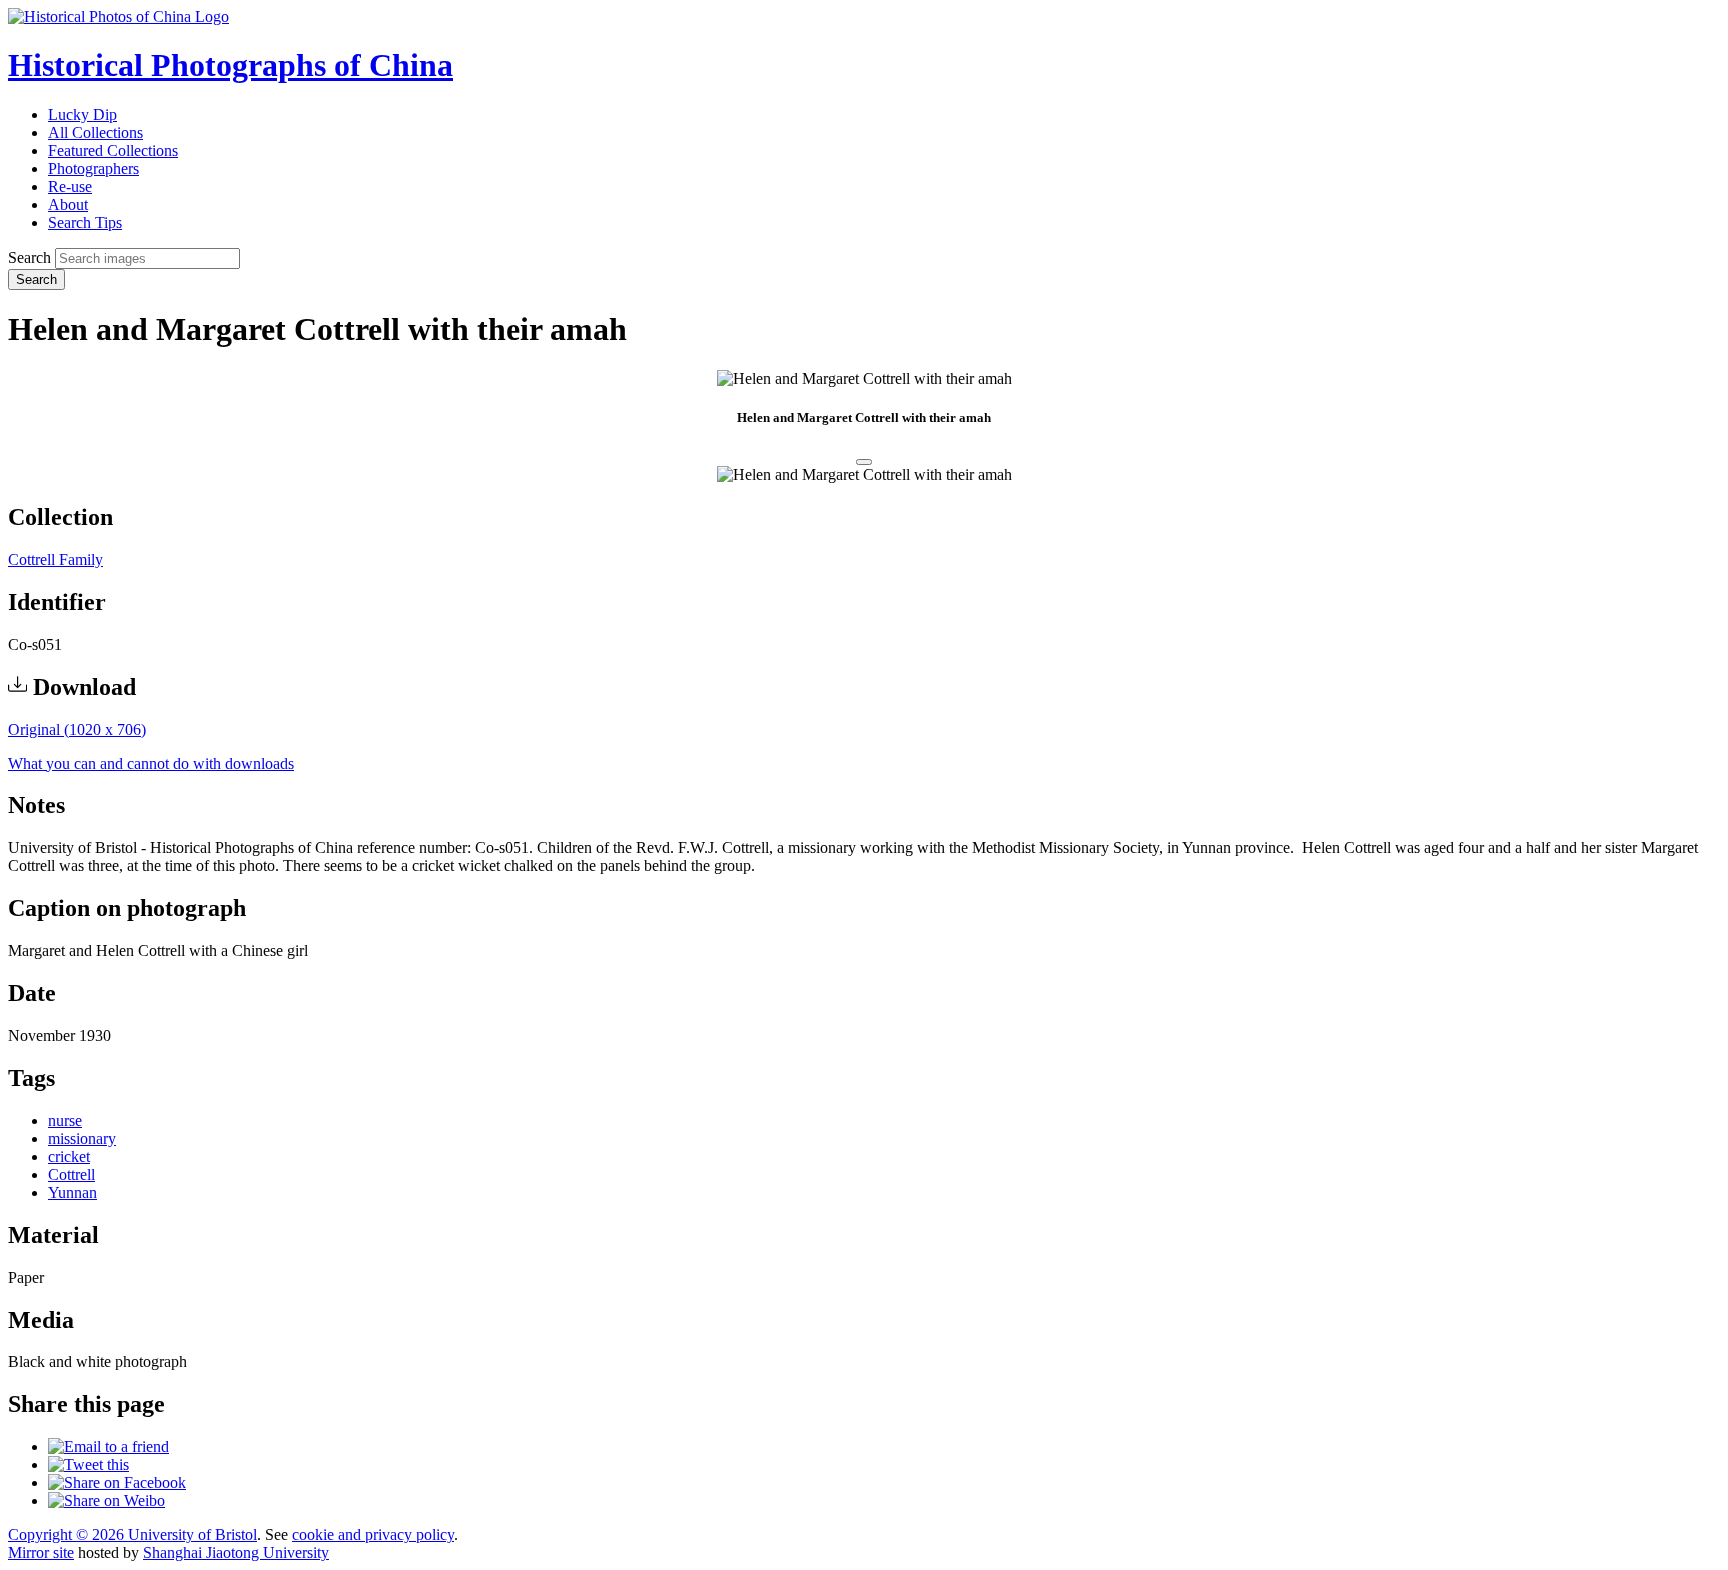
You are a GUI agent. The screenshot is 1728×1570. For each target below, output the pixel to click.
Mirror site (41, 1552)
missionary (82, 1138)
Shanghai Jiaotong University (236, 1552)
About (68, 204)
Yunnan (72, 1192)
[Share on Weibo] (106, 1500)
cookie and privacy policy (373, 1534)
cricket (69, 1156)
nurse (65, 1120)
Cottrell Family (55, 559)
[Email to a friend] (108, 1446)
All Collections (95, 132)
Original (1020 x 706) (77, 729)
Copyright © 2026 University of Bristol (132, 1534)
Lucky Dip (82, 114)
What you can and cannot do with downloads (151, 763)
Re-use (70, 186)
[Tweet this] (88, 1464)
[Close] (864, 462)
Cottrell (71, 1174)
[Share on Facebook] (117, 1482)
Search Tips (85, 222)
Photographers (93, 168)
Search (29, 257)
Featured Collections (113, 150)
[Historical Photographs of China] (118, 16)
